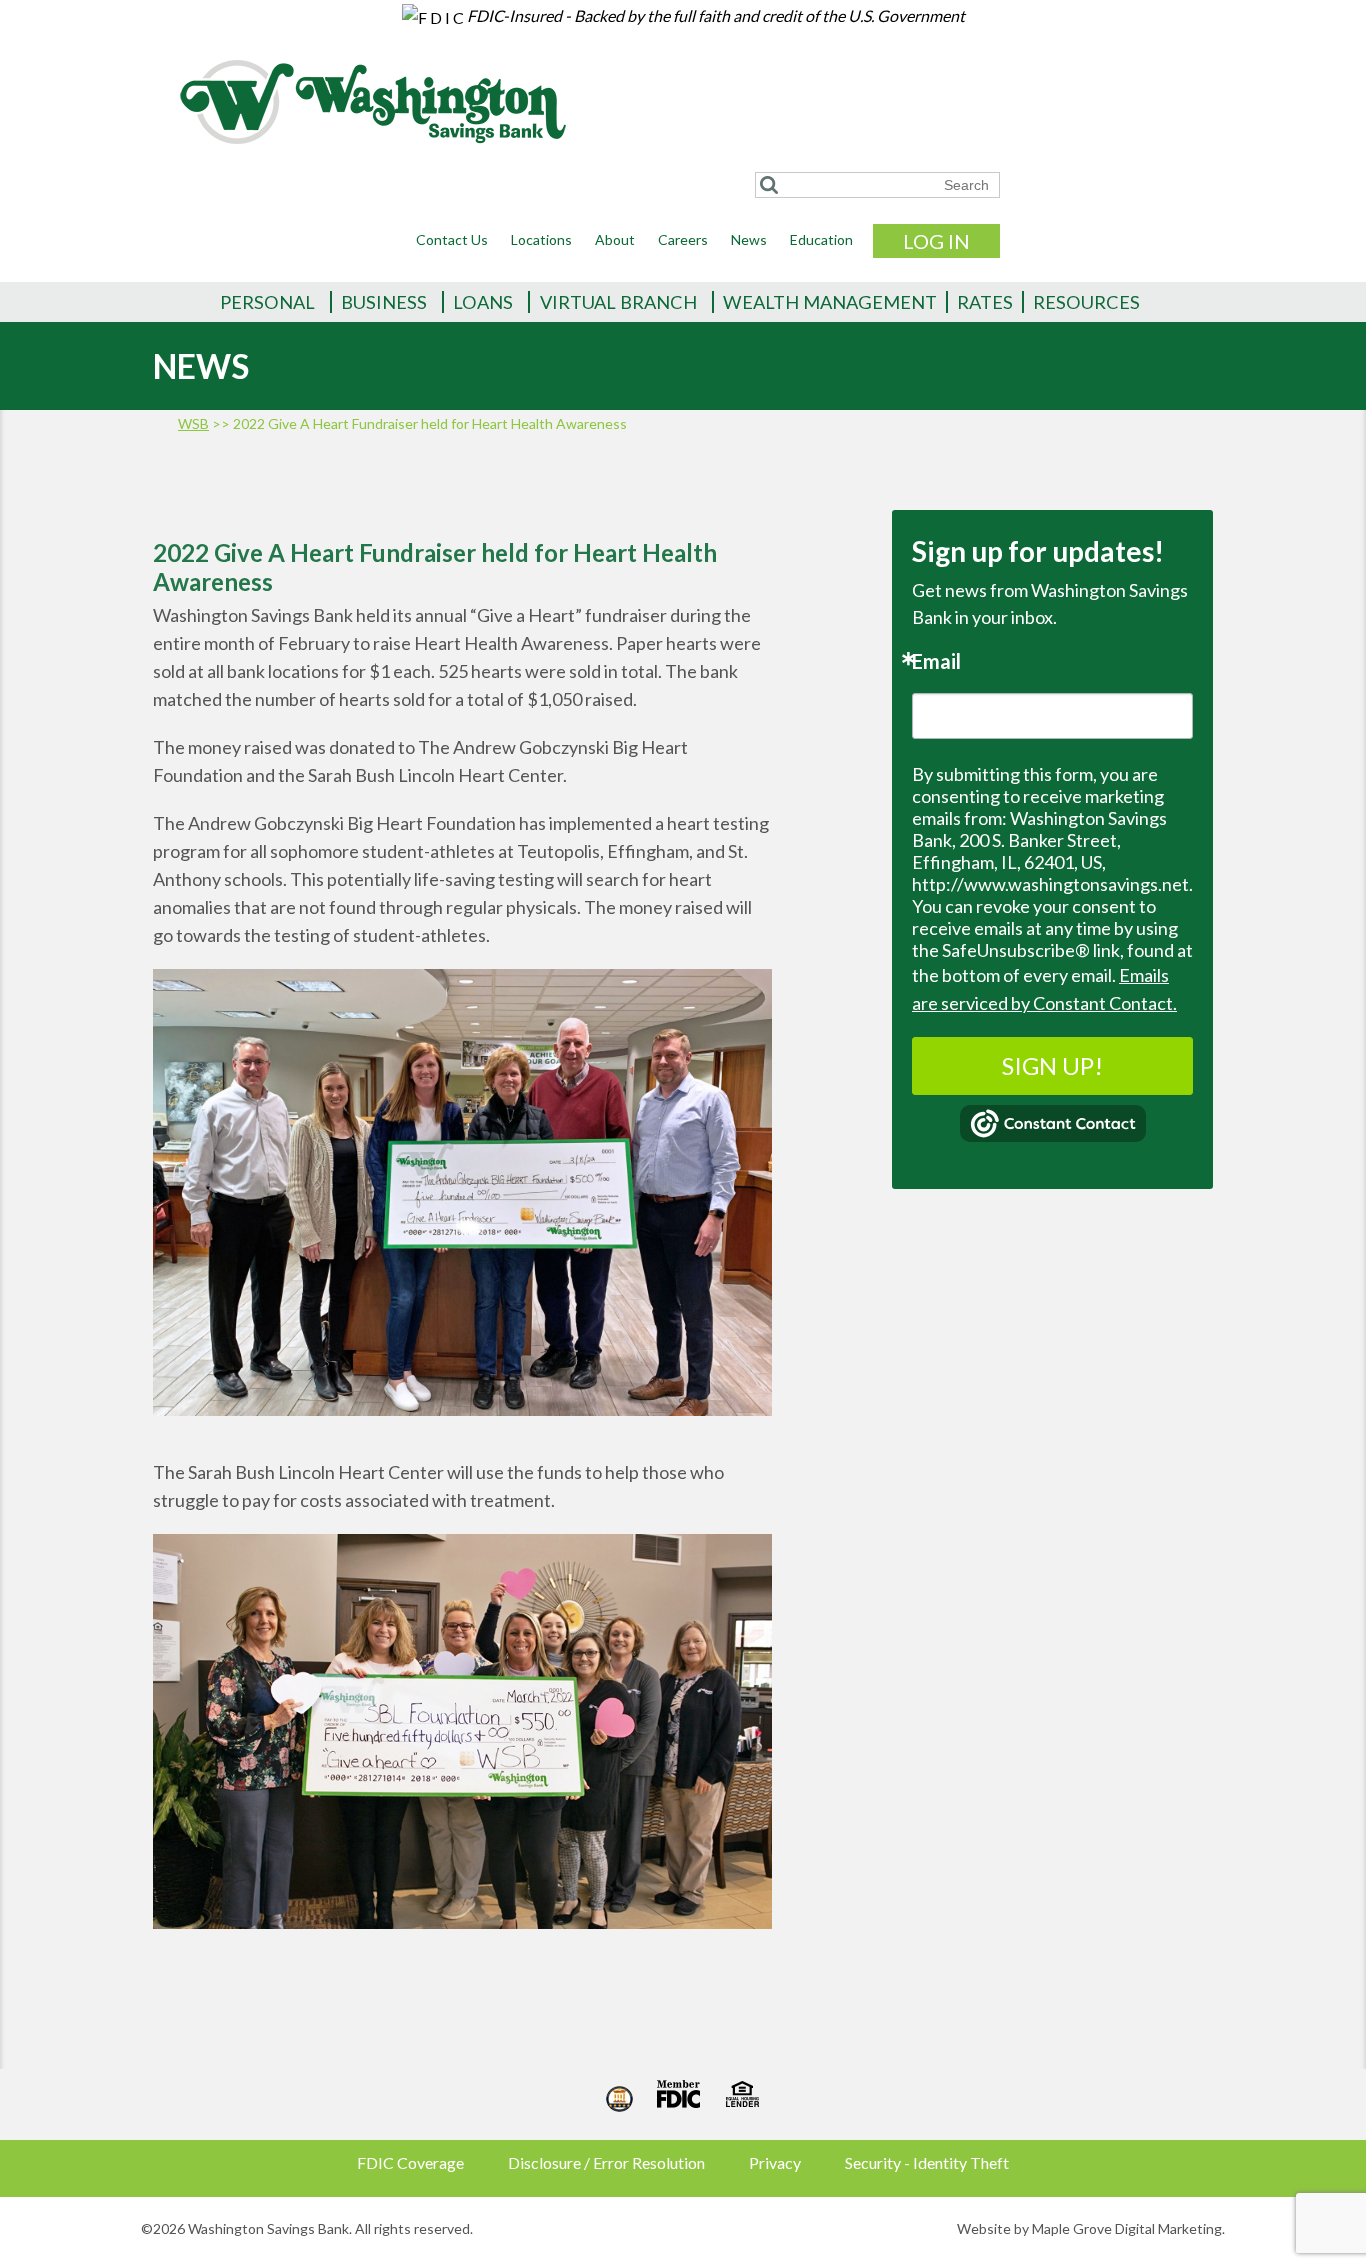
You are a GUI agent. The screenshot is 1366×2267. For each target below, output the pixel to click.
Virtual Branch (618, 302)
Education (821, 239)
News (749, 239)
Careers (683, 239)
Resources (1086, 302)
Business (384, 302)
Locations (541, 239)
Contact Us (452, 239)
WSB (193, 423)
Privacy (775, 2162)
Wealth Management (830, 302)
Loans (483, 302)
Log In (936, 241)
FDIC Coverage (410, 2162)
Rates (985, 302)
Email (936, 661)
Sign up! (1052, 1065)
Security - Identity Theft (927, 2162)
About (615, 239)
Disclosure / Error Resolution (606, 2162)
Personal (267, 302)
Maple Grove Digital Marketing (1127, 2228)
